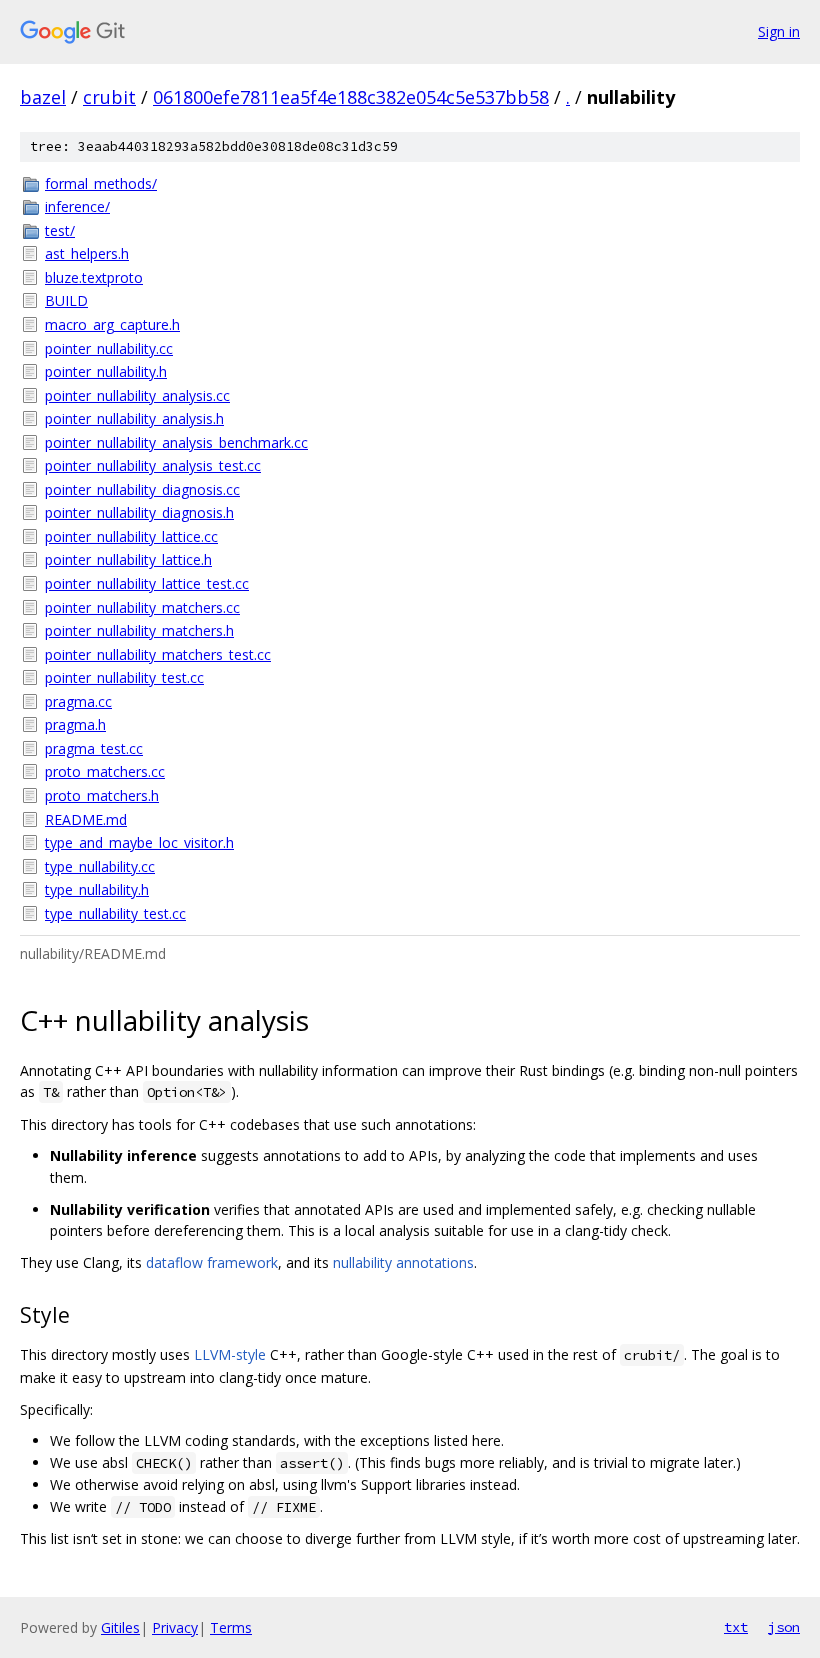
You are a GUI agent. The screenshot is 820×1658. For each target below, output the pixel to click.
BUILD (66, 300)
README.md (86, 819)
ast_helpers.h (87, 253)
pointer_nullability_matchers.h (139, 630)
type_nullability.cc (100, 866)
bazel (43, 97)
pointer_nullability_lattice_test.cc (147, 583)
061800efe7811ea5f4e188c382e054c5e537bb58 (351, 97)
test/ (60, 230)
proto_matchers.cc (105, 771)
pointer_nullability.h (106, 371)
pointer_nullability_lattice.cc (131, 536)
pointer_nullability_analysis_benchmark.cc (176, 442)
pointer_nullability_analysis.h (134, 418)
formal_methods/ (101, 183)
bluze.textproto (94, 277)
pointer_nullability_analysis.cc (137, 395)
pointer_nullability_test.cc (124, 677)
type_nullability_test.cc (115, 913)
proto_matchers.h (102, 795)
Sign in (779, 31)
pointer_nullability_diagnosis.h (139, 512)
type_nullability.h (97, 889)
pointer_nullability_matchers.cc (142, 607)
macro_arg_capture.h (112, 324)
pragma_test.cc (94, 748)
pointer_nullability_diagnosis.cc (142, 489)
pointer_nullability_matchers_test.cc (158, 654)
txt (736, 1627)
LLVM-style (230, 1354)
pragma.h (75, 724)
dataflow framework (212, 1262)
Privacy (175, 1627)
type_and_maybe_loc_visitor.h (139, 842)
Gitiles (120, 1627)
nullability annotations (403, 1262)
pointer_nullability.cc (109, 348)
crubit (109, 97)
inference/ (77, 206)
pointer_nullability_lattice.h (128, 559)
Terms (231, 1627)
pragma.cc (78, 701)
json (784, 1627)
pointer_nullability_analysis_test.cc (153, 465)
